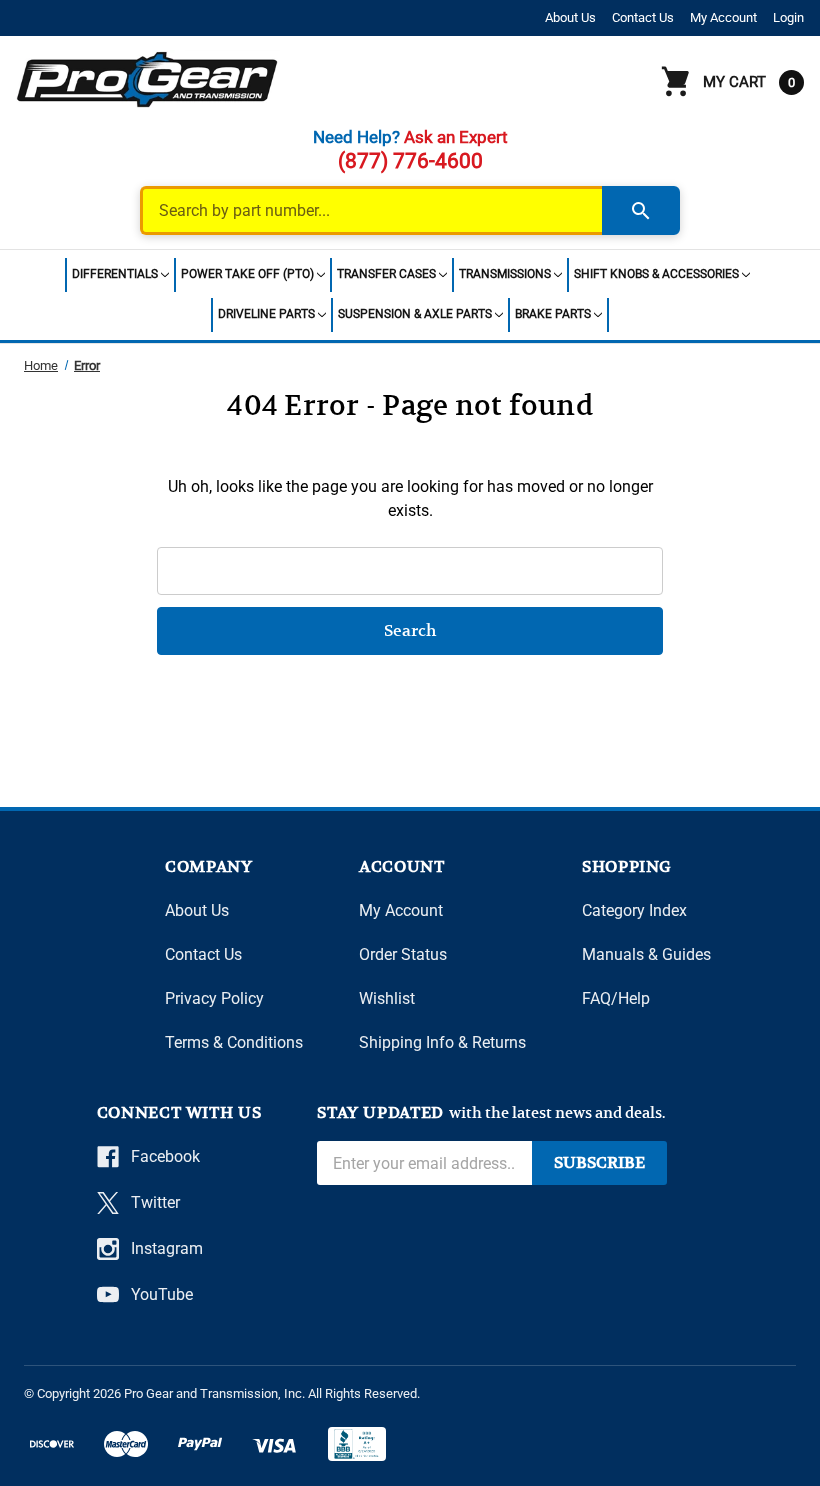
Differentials (115, 274)
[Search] (641, 210)
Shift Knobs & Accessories (656, 274)
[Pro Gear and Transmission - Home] (148, 79)
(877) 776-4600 (410, 161)
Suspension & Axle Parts (415, 314)
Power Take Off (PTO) (247, 274)
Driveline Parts (266, 314)
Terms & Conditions (234, 1042)
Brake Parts (553, 314)
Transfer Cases (386, 274)
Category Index (634, 910)
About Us (570, 17)
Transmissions (505, 274)
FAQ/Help (616, 998)
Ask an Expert (456, 137)
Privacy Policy (214, 998)
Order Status (403, 954)
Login (788, 17)
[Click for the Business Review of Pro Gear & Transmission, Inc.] (357, 1444)
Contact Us (643, 17)
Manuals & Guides (646, 954)
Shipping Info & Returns (442, 1042)
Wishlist (387, 998)
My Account (723, 17)
